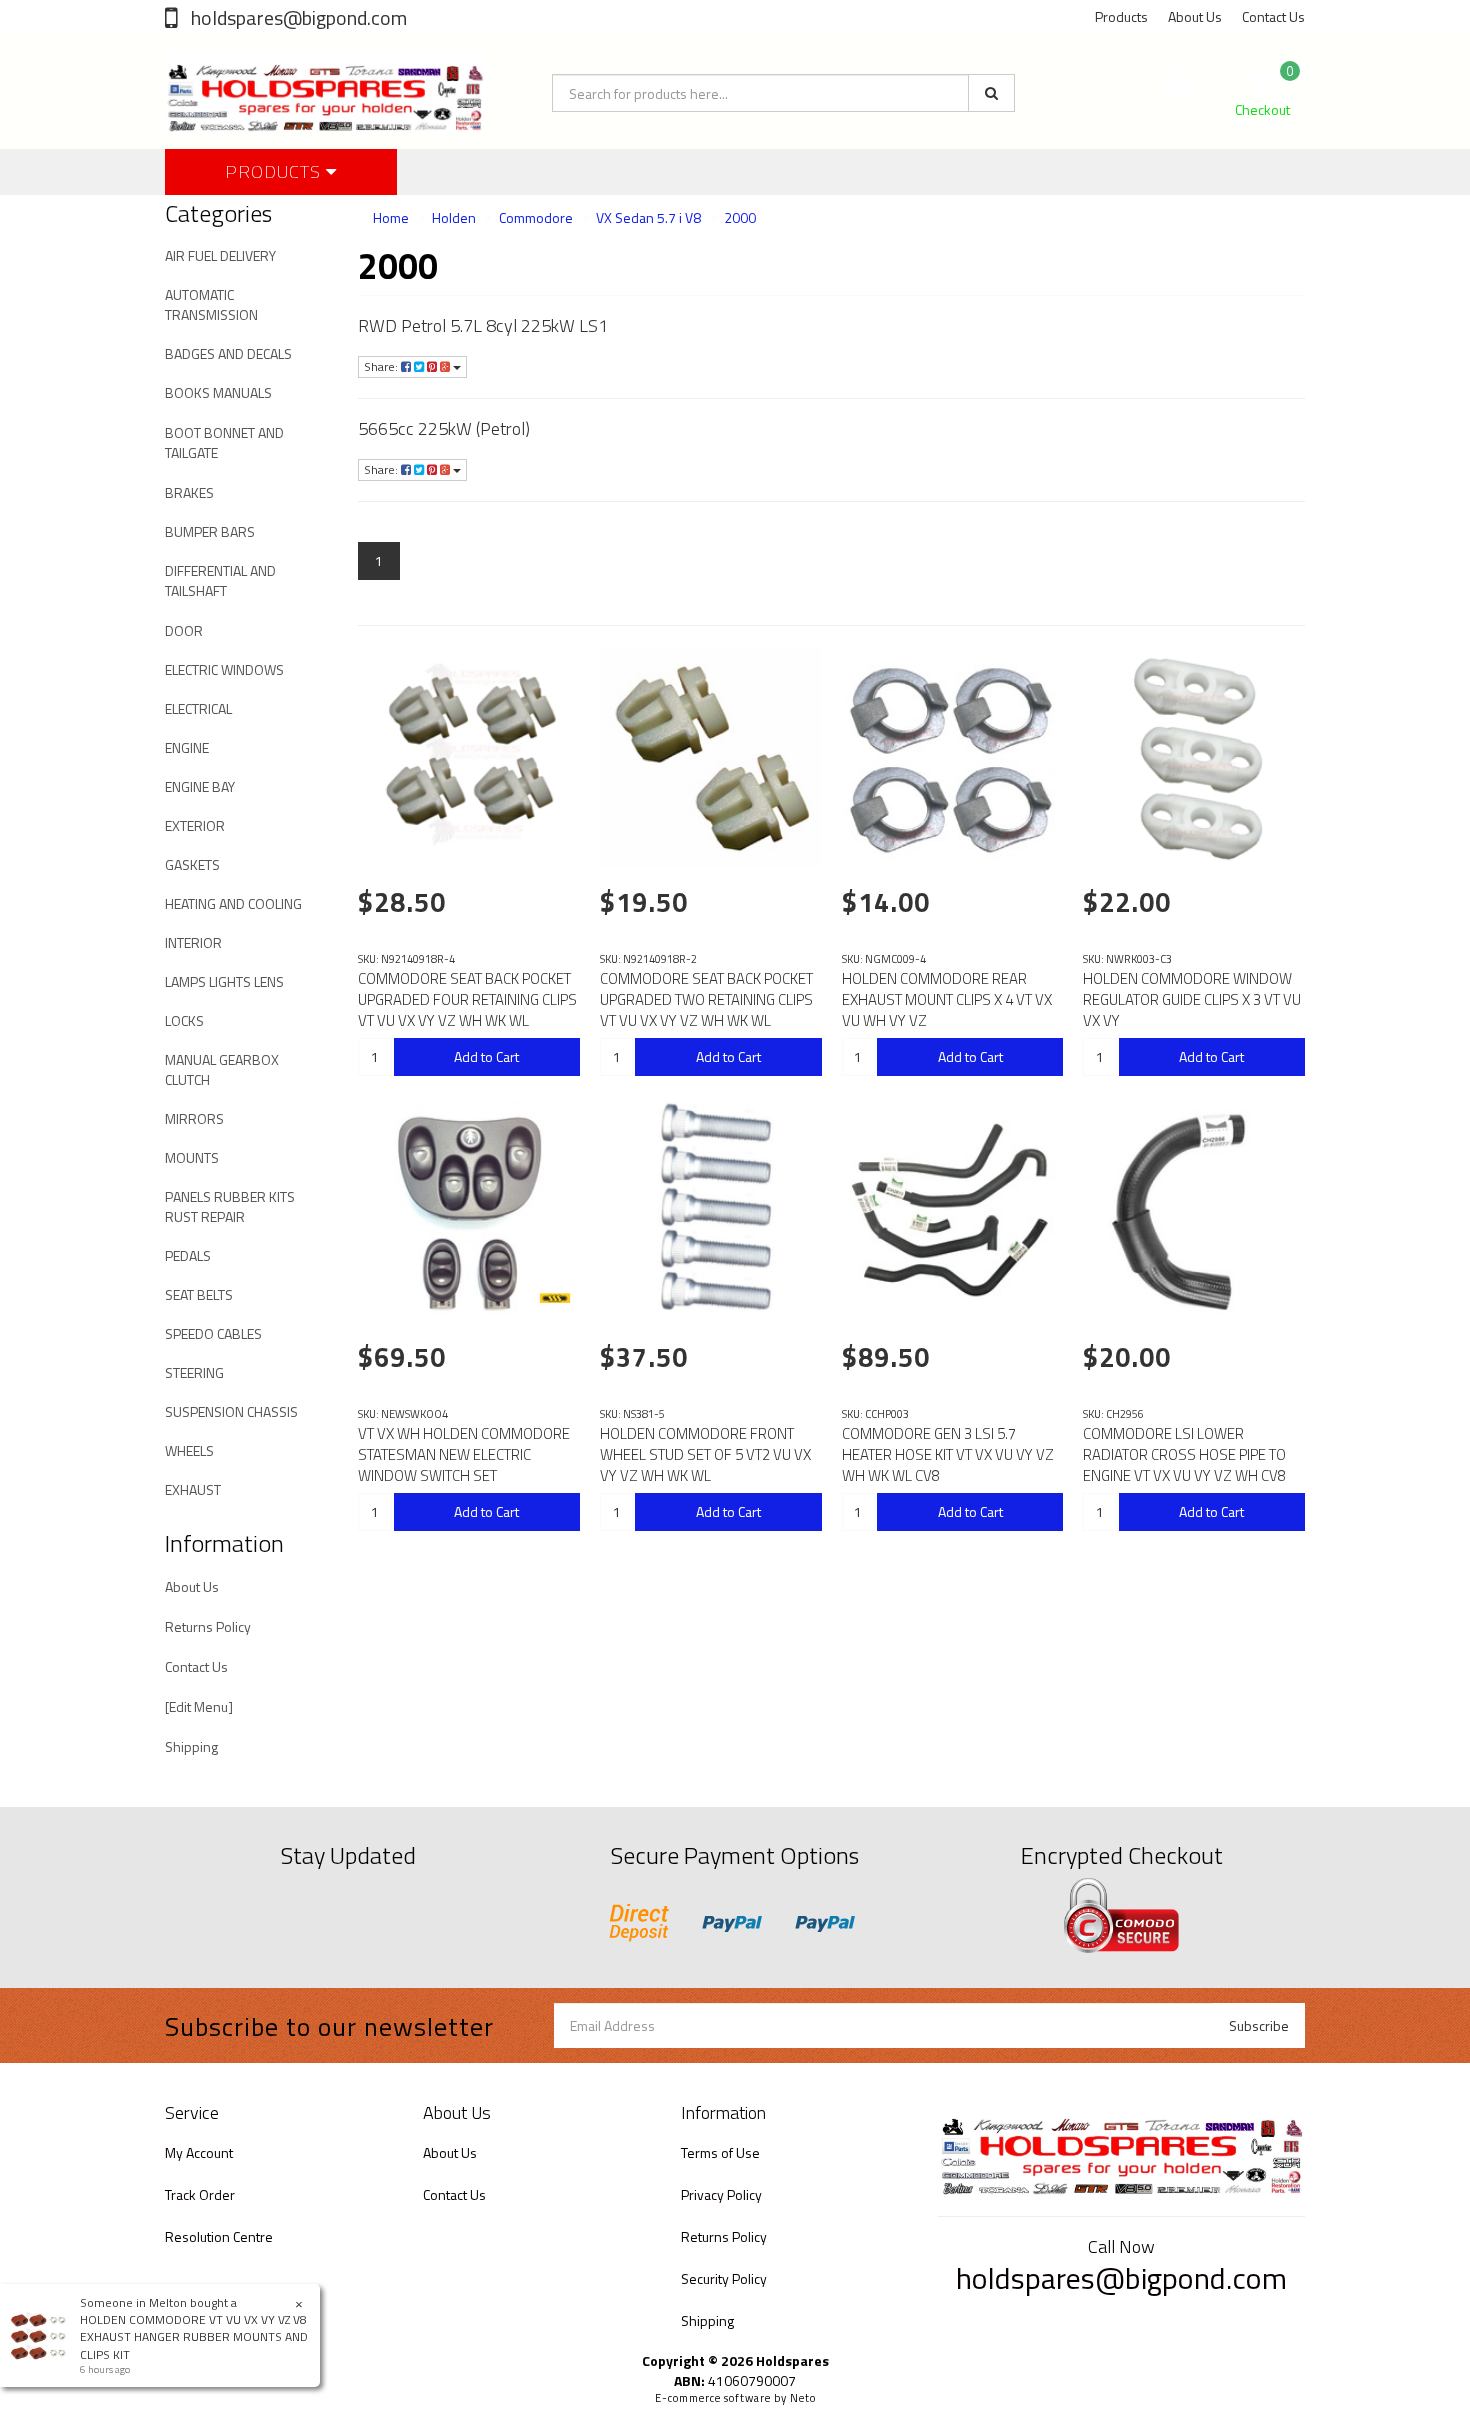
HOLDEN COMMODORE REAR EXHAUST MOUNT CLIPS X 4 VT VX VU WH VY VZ (947, 999)
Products (1121, 16)
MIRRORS (194, 1118)
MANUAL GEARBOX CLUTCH (222, 1069)
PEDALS (188, 1255)
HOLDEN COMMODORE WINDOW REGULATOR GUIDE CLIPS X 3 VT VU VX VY (1192, 999)
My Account (199, 2152)
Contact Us (1273, 16)
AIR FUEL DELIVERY (220, 255)
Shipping (191, 1746)
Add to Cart (486, 1056)
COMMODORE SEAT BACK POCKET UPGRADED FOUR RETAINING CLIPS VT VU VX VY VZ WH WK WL (467, 999)
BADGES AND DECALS (228, 353)
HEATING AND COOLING (233, 903)
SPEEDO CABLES (213, 1333)
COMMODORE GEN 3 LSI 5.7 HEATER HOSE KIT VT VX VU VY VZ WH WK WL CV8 (948, 1454)
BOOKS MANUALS (218, 392)
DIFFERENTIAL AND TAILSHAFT (220, 580)
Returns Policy (208, 1626)
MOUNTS (192, 1157)
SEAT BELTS (199, 1294)
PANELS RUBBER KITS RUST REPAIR (230, 1206)
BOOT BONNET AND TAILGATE (224, 442)
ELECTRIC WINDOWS (224, 669)
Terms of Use (720, 2152)
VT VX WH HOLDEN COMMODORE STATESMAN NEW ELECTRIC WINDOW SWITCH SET (464, 1454)
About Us (1195, 16)
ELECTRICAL (198, 708)
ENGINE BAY (200, 786)
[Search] (991, 93)
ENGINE (187, 747)
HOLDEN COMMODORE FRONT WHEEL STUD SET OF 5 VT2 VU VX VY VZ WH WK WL (705, 1454)
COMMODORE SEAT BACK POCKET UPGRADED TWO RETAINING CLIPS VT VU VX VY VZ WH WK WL (706, 999)
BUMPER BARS (210, 531)
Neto (803, 2398)
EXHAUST (193, 1489)
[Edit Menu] (199, 1706)
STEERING (194, 1372)
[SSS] (555, 1298)
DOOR (184, 630)
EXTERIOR (195, 825)
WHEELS (189, 1450)
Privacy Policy (721, 2194)
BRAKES (189, 492)
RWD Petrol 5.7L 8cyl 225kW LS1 (483, 325)
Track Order (200, 2194)
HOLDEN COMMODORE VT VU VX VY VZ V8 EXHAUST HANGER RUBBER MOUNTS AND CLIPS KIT (194, 2336)
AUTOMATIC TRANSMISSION (211, 304)
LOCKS (184, 1020)
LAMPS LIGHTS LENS (224, 981)
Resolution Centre (219, 2236)
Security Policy (724, 2278)
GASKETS (192, 864)
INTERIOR (193, 942)
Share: (382, 366)
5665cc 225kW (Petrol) (444, 428)
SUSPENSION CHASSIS (231, 1411)
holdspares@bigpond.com (297, 17)
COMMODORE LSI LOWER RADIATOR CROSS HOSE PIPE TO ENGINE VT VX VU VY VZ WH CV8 (1184, 1454)
